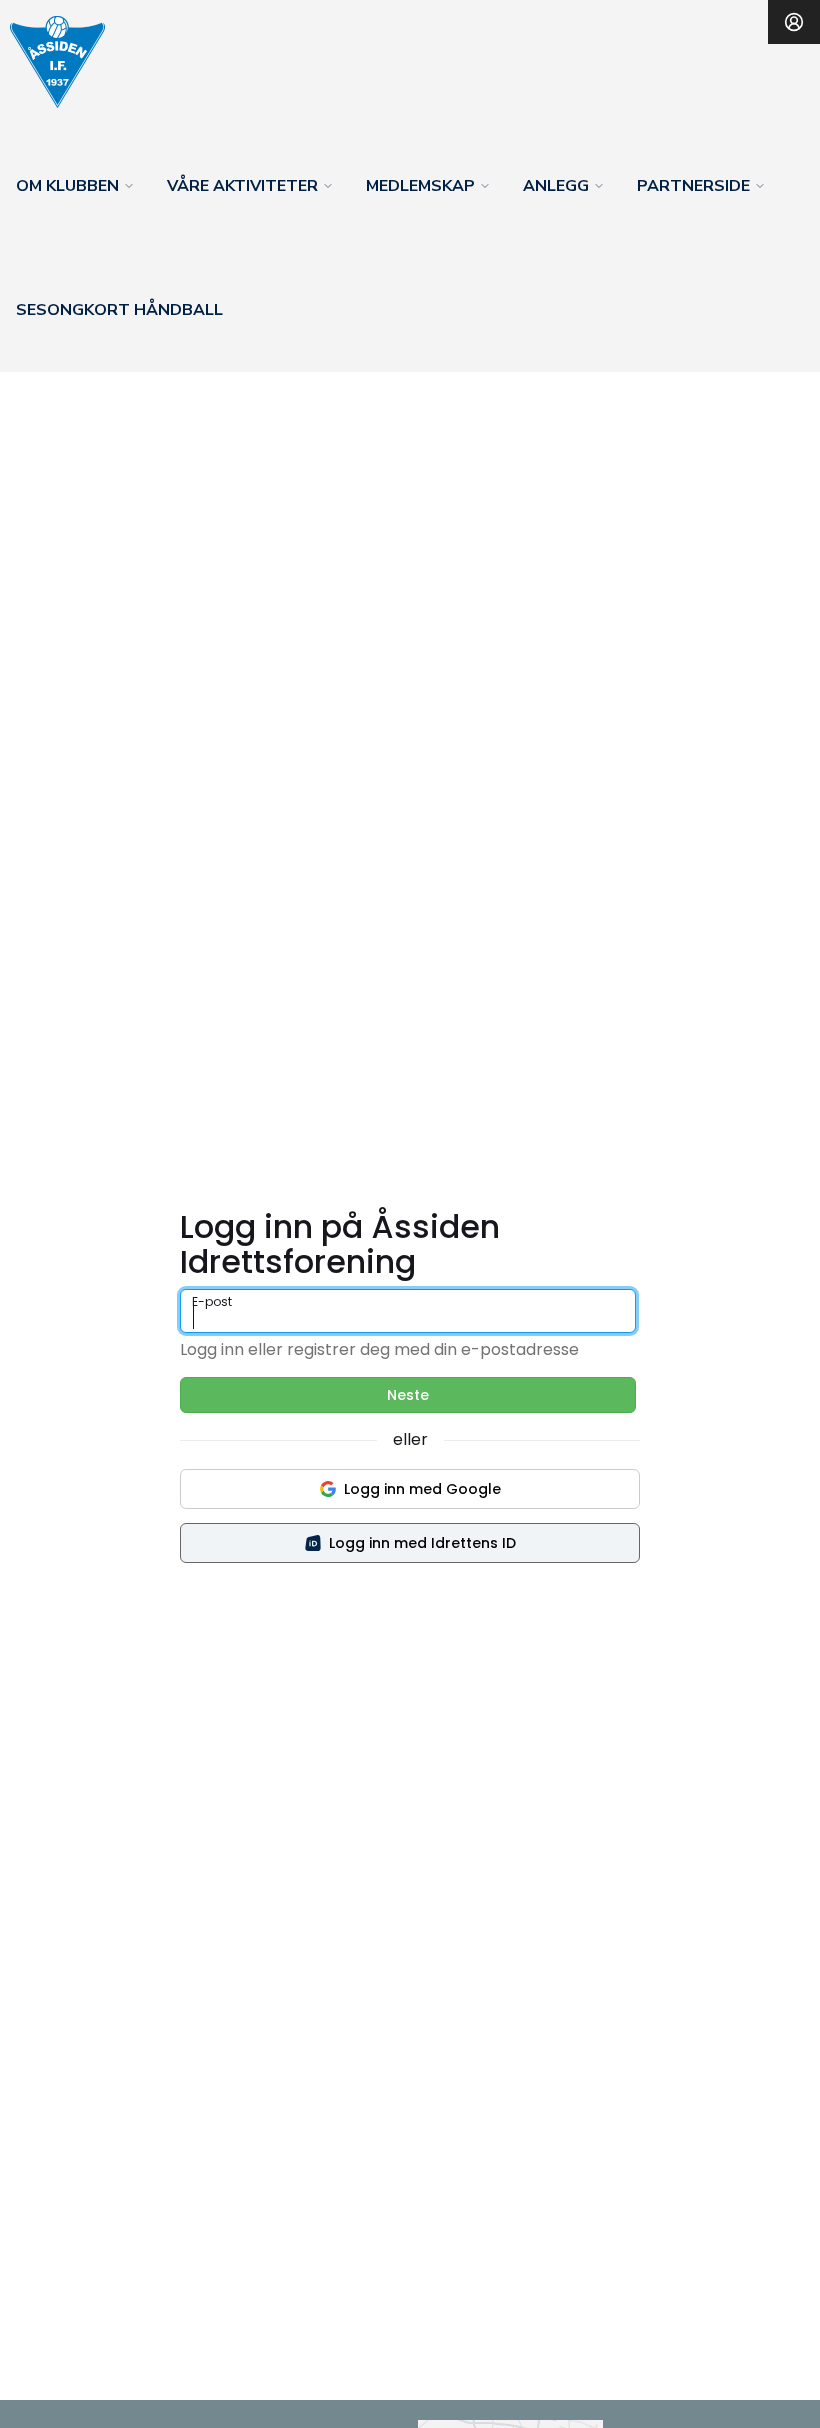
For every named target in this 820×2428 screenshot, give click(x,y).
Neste (408, 1395)
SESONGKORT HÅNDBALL (119, 310)
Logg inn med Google (422, 1489)
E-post (212, 1301)
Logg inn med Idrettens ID (422, 1543)
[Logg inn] (794, 22)
